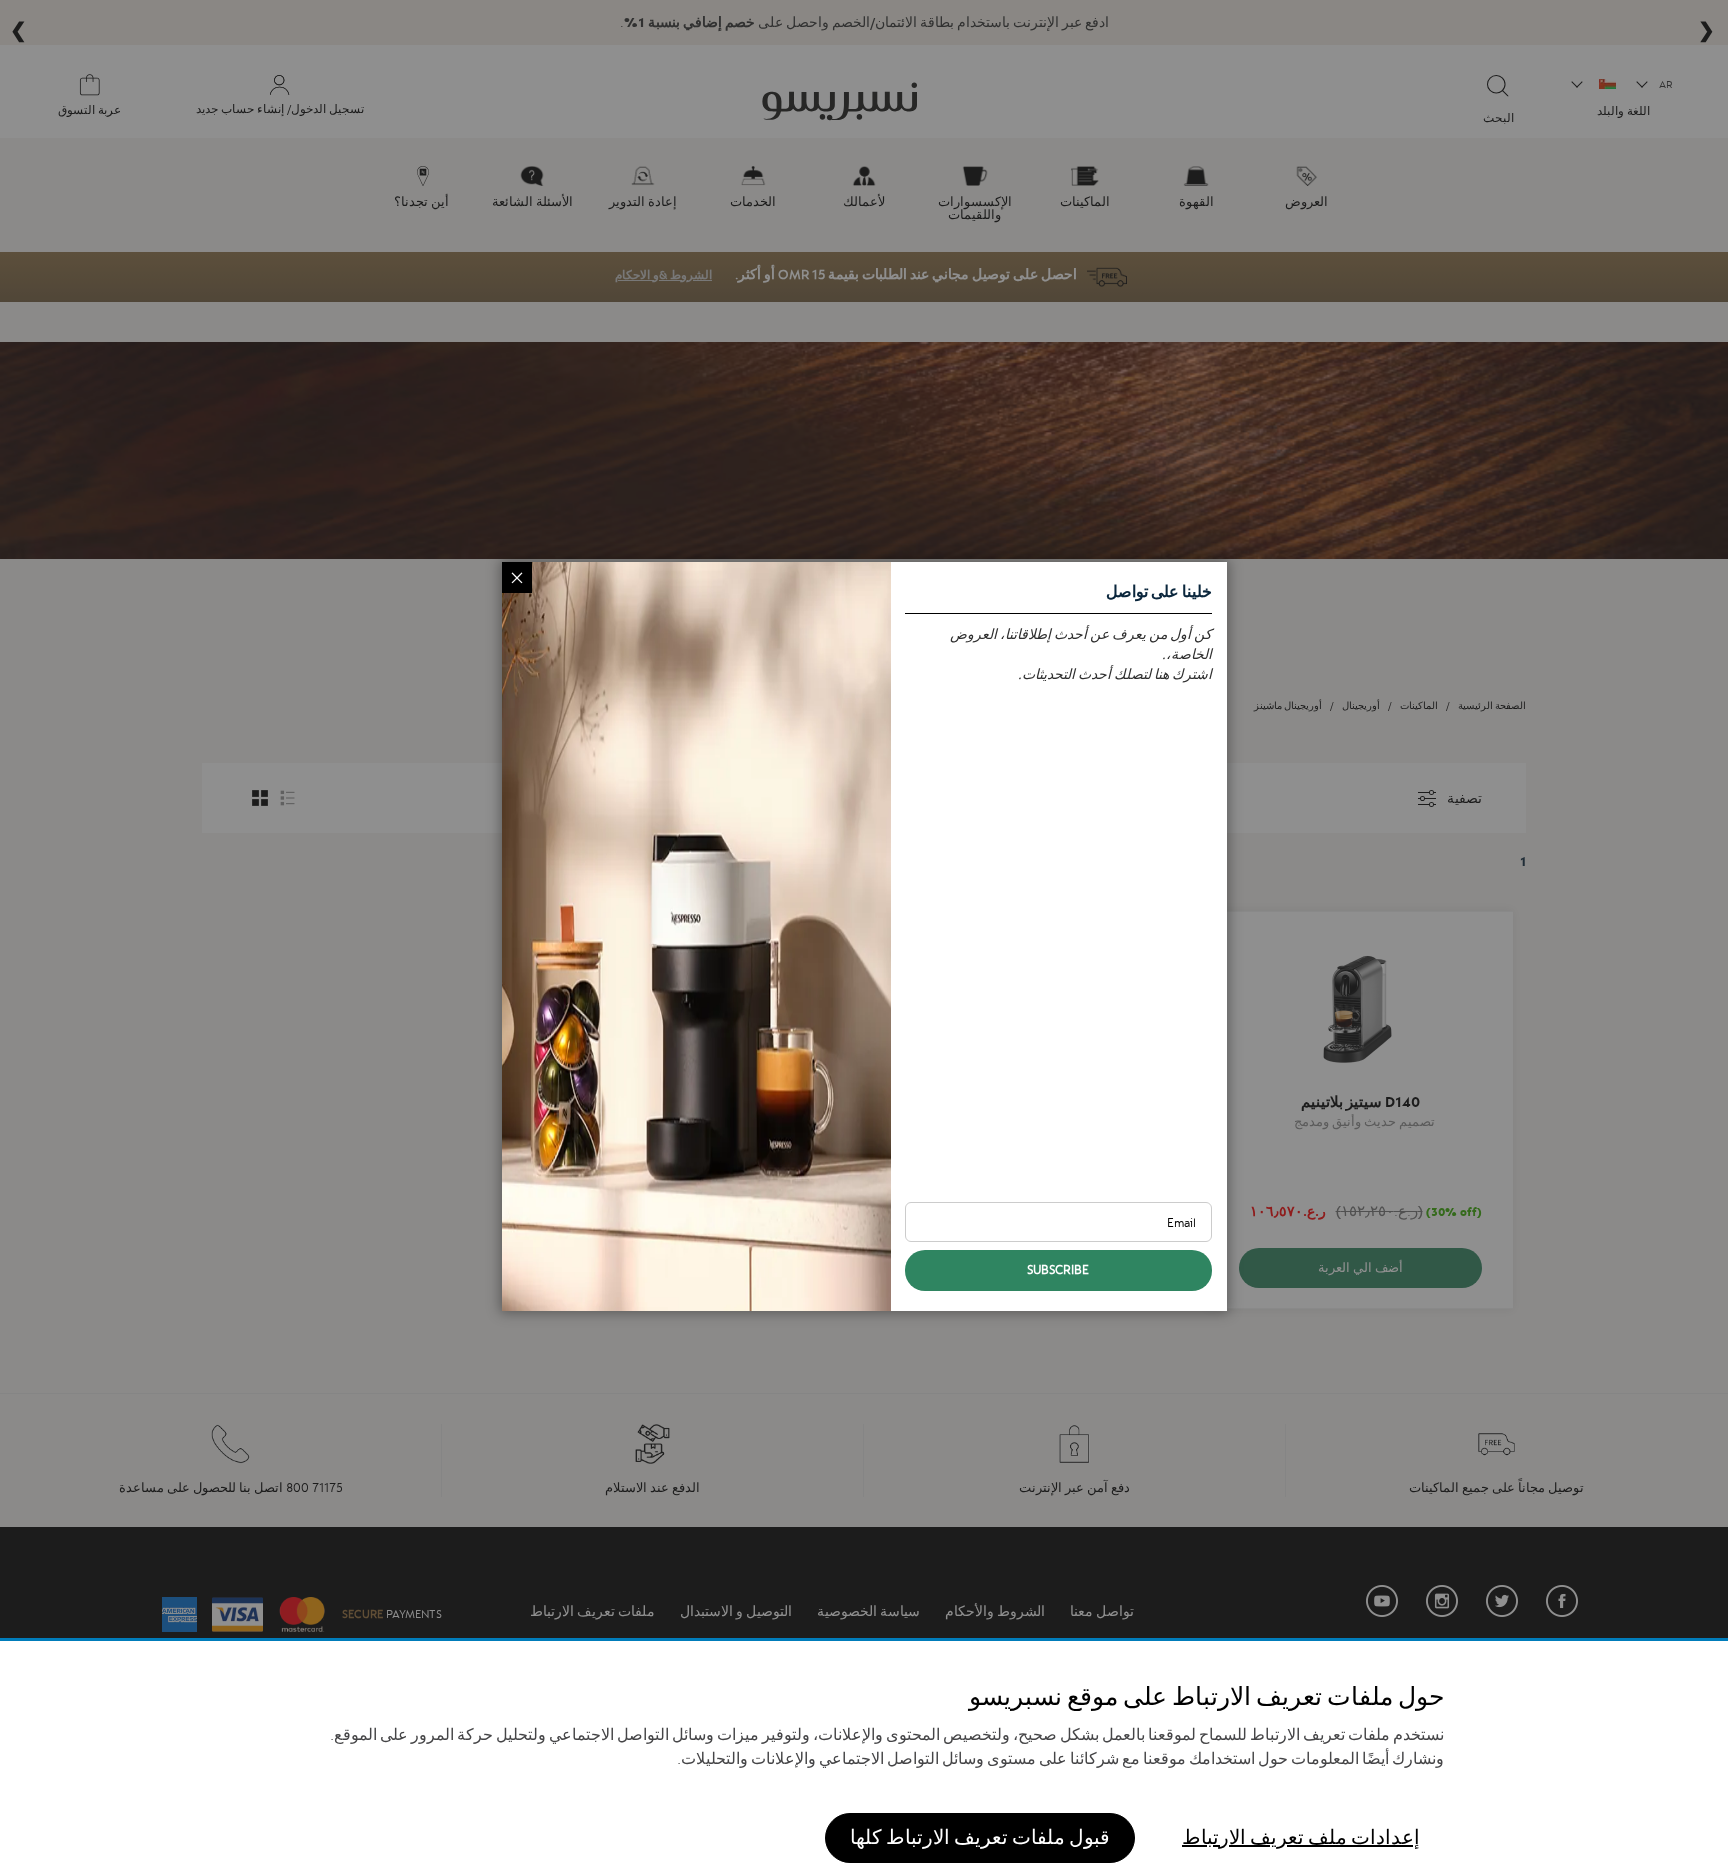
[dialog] (864, 936)
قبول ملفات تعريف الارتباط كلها (980, 1837)
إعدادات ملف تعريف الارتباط (1301, 1837)
